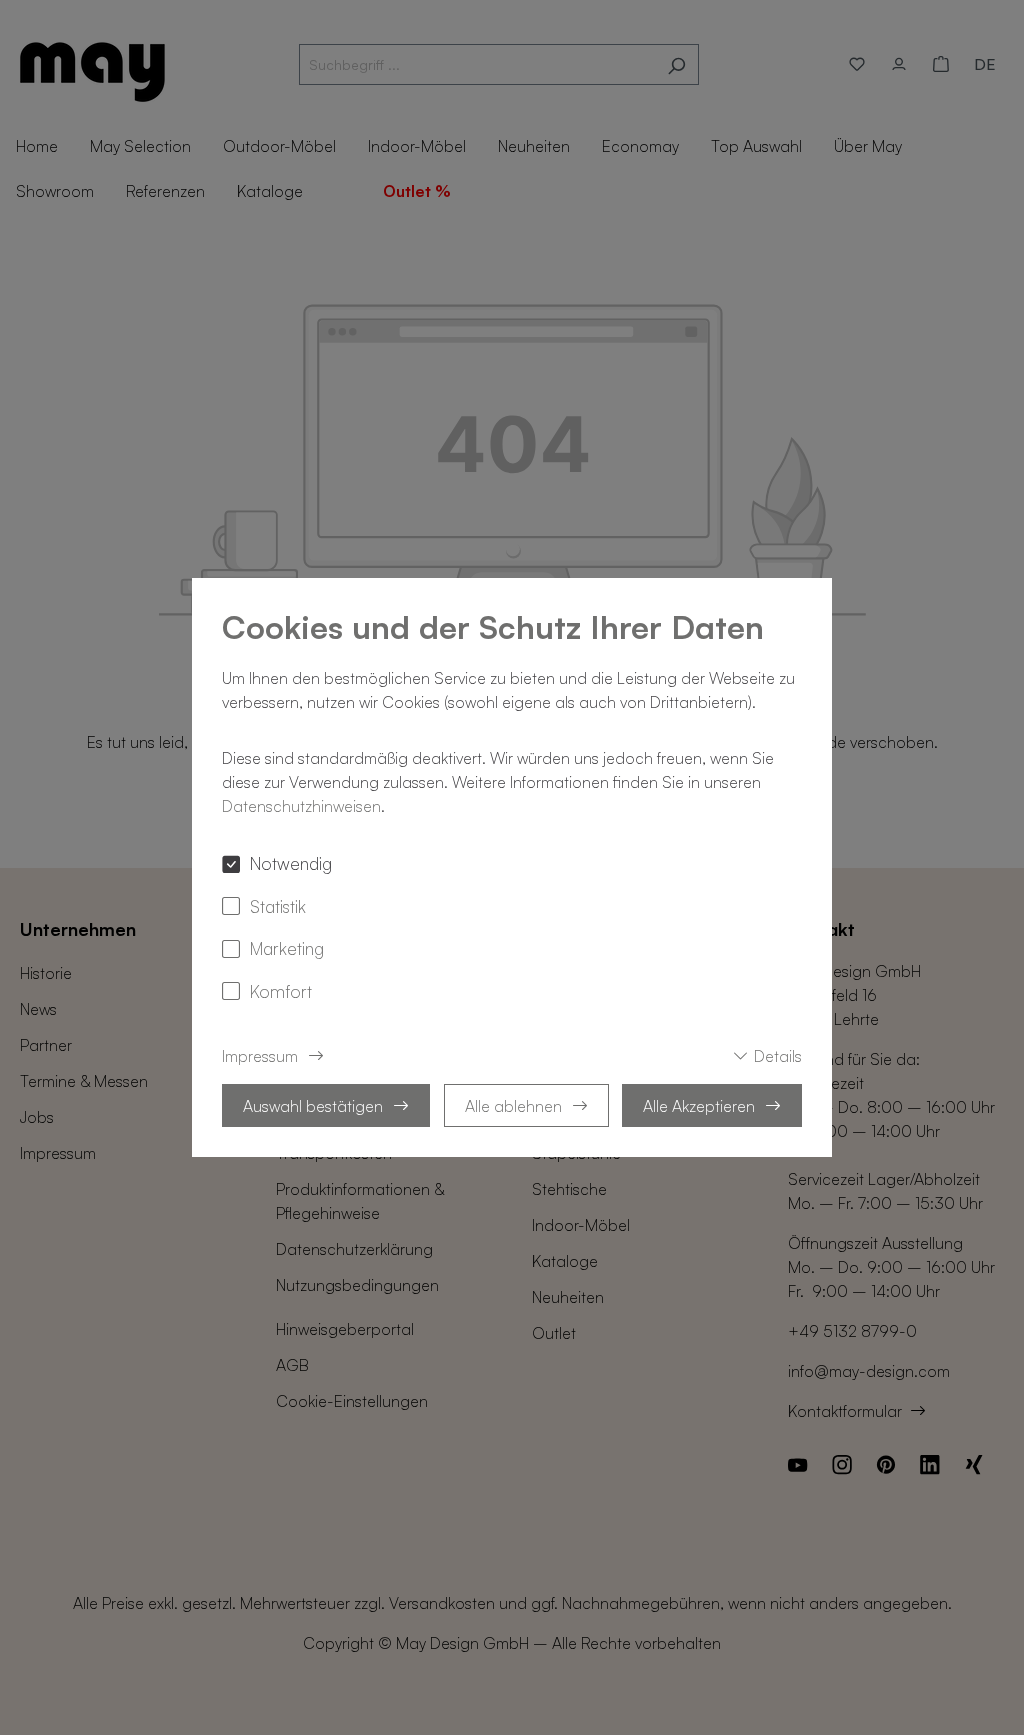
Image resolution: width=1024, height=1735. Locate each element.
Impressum (260, 1056)
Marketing (287, 948)
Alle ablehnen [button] (513, 1106)
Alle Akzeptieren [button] (699, 1106)
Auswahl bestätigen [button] (313, 1106)
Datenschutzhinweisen (301, 806)
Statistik (278, 906)
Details (778, 1056)
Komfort (281, 991)
